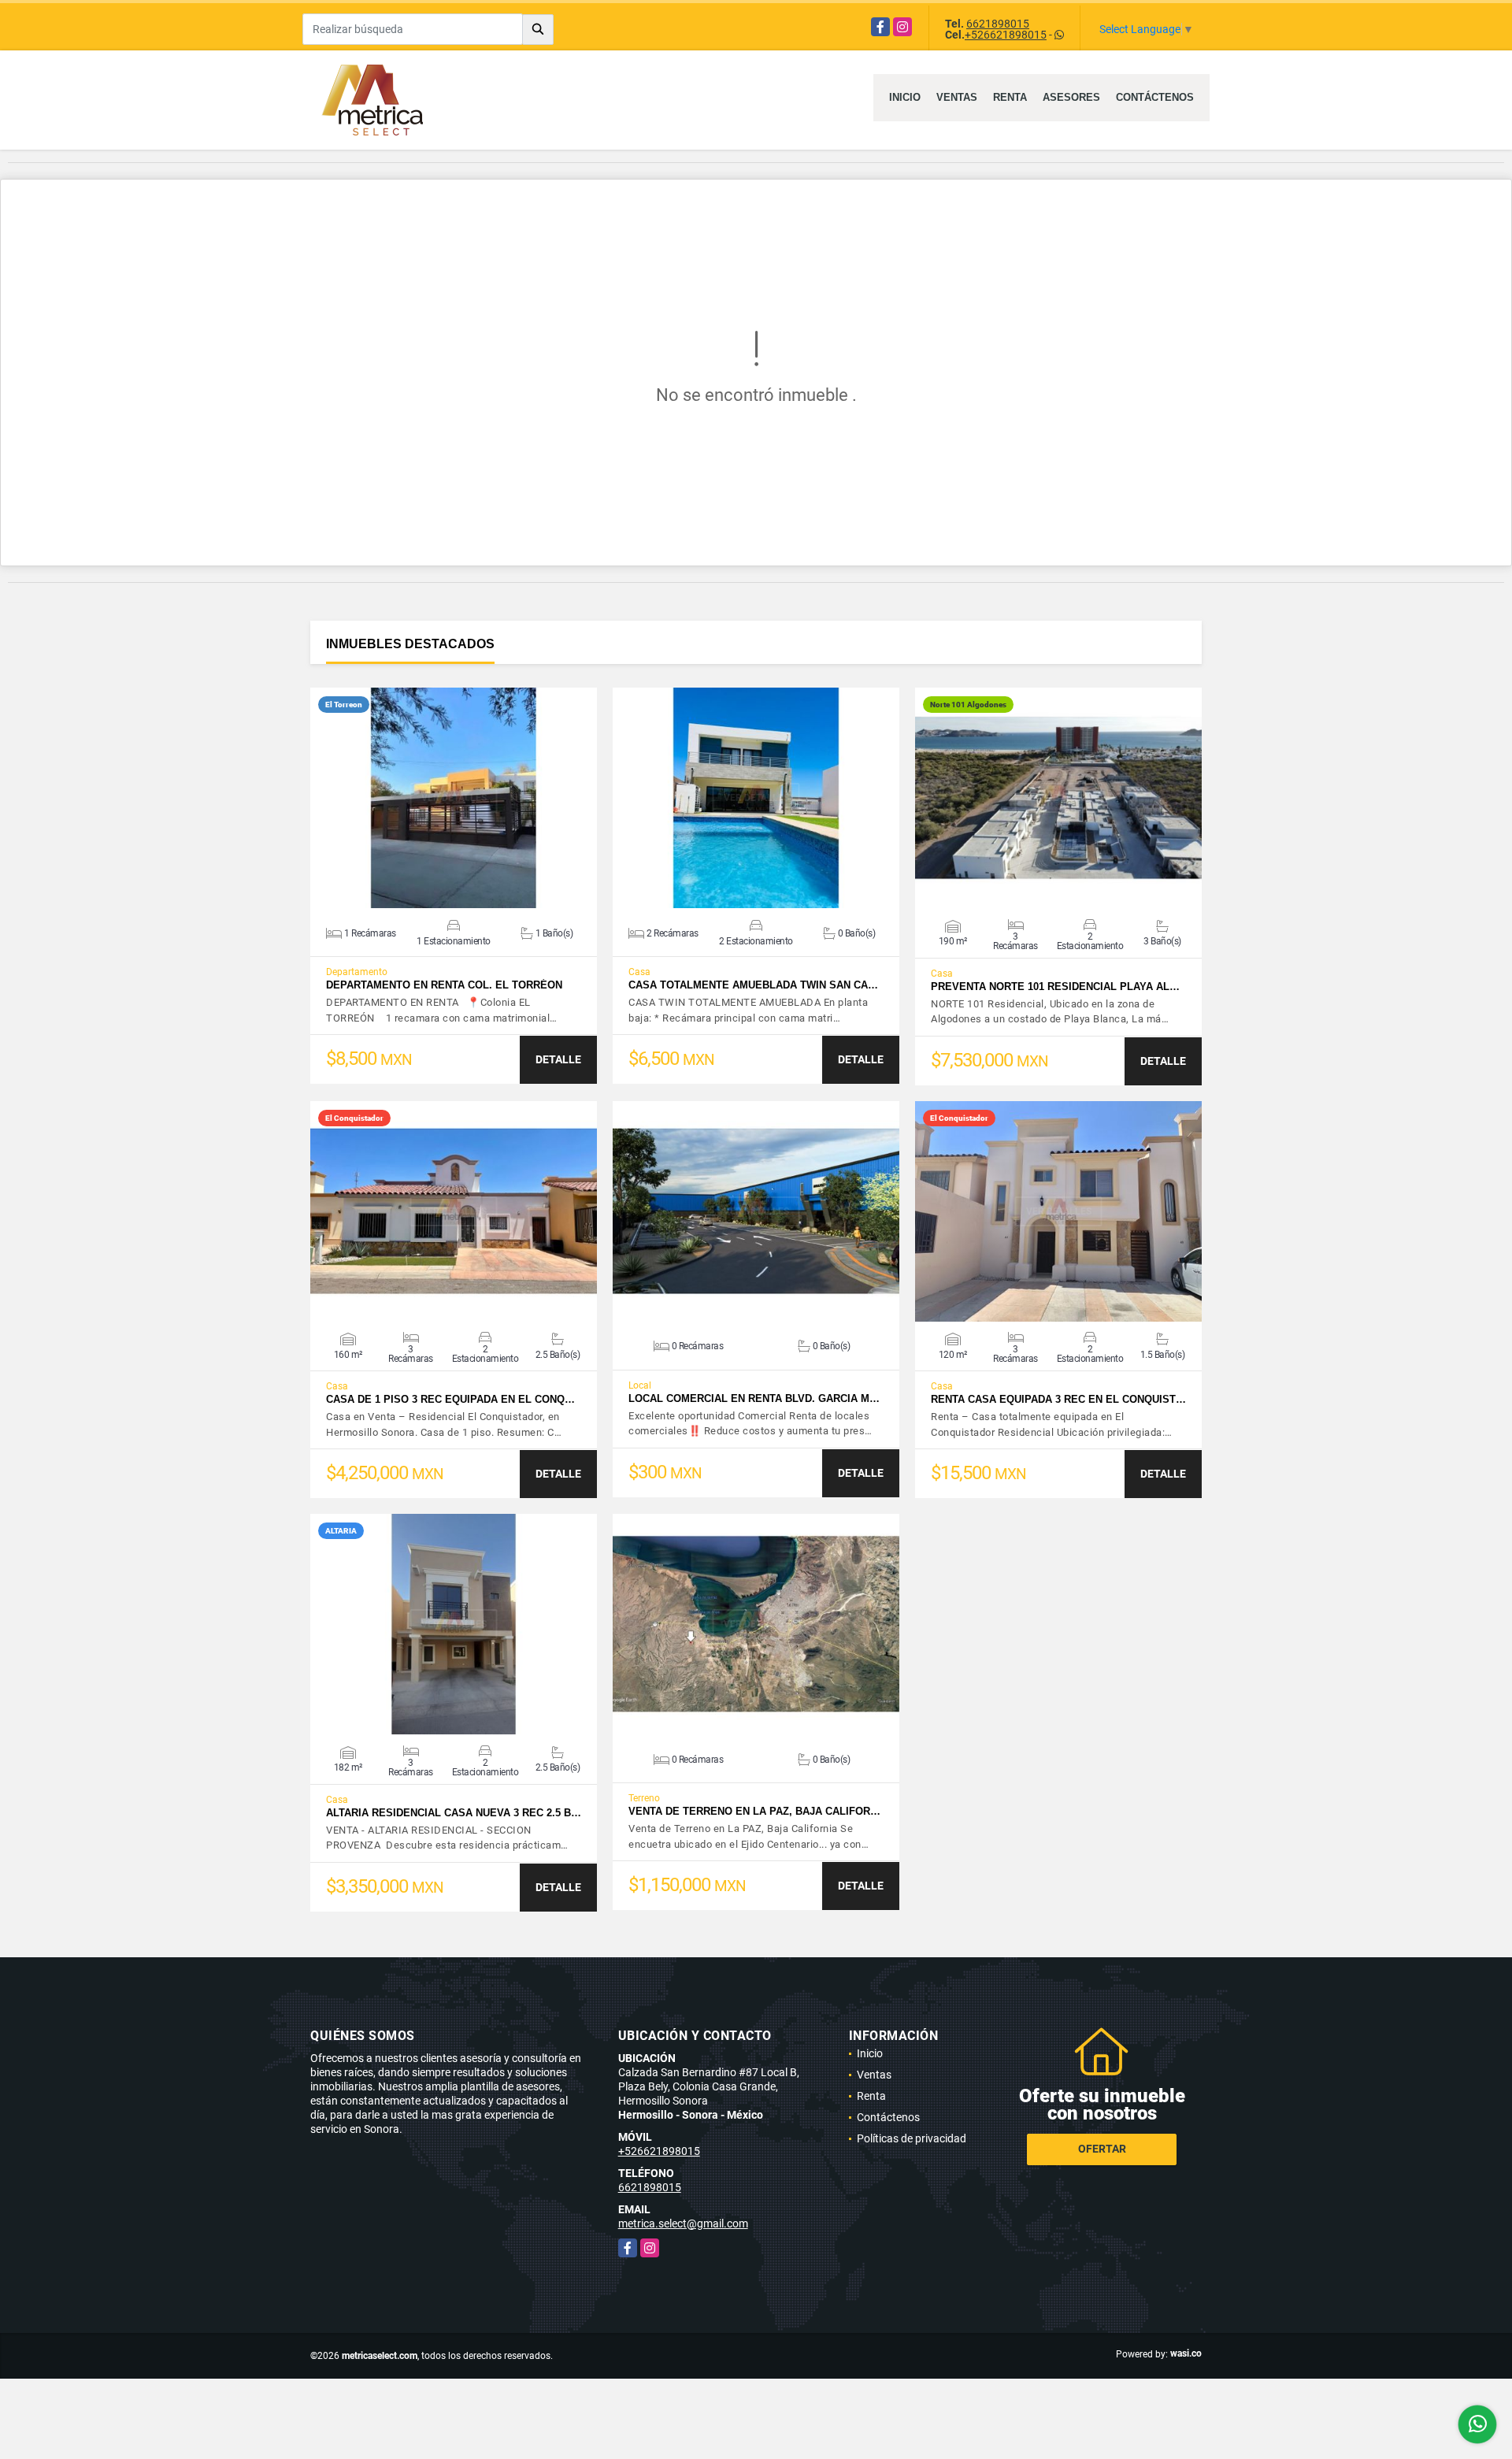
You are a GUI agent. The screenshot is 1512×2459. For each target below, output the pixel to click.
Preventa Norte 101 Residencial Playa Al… (1055, 987)
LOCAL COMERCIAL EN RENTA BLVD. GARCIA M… (754, 1398)
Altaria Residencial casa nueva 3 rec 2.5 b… (454, 1813)
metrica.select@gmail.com (683, 2223)
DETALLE (558, 1059)
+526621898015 (1006, 35)
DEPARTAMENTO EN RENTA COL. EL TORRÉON (444, 985)
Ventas (957, 97)
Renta (1010, 97)
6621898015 (998, 24)
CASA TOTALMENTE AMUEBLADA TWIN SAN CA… (753, 985)
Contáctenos (1155, 97)
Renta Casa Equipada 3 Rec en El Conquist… (1058, 1399)
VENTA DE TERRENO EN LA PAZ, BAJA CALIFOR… (754, 1811)
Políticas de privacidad (912, 2138)
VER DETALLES (454, 798)
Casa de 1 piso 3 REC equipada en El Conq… (450, 1399)
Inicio (905, 97)
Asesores (1071, 97)
